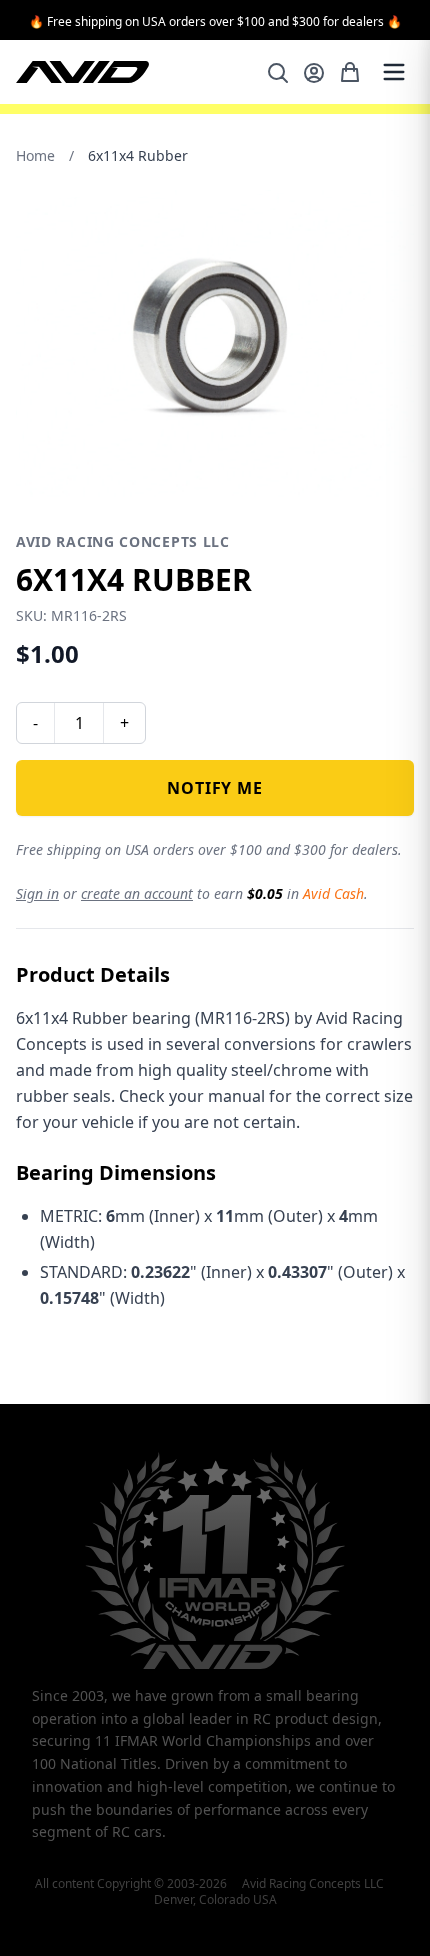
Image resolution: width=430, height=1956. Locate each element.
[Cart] (350, 72)
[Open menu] (394, 72)
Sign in (37, 893)
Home (35, 155)
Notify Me (214, 788)
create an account (137, 893)
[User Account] (314, 73)
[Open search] (278, 73)
